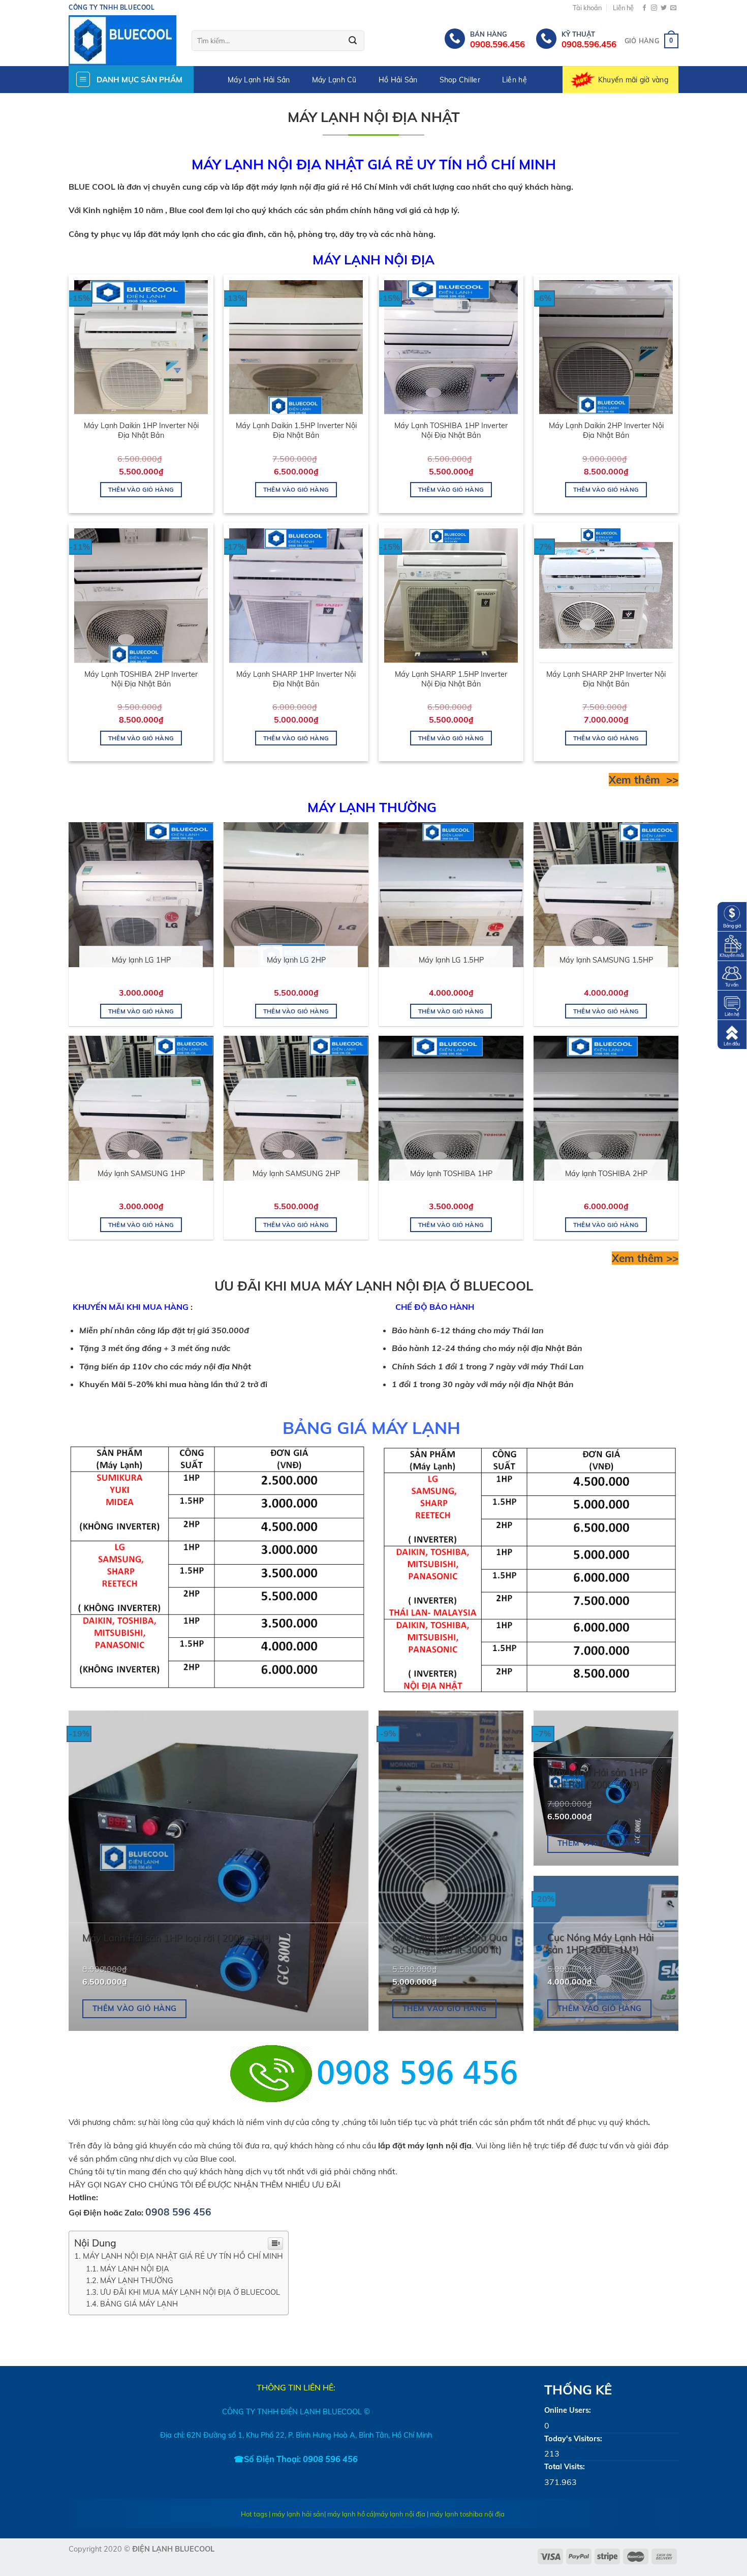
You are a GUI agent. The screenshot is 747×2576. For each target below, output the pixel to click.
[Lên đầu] (732, 1034)
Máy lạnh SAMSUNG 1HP (141, 1174)
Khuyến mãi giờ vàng (633, 80)
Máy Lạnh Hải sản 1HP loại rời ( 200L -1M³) (177, 1938)
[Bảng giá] (732, 916)
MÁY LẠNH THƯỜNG (138, 2280)
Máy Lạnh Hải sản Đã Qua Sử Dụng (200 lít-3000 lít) (450, 1944)
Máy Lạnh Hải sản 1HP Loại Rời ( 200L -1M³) (597, 1778)
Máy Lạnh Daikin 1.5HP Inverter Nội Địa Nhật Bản (296, 430)
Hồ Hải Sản (398, 80)
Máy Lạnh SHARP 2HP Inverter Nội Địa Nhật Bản (606, 679)
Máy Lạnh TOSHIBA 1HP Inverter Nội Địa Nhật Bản (451, 430)
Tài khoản (587, 8)
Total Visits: (565, 2467)
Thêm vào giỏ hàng (141, 489)
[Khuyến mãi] (732, 945)
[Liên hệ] (732, 1004)
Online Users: (568, 2410)
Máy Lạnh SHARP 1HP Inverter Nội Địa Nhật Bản (296, 679)
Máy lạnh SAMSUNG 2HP (296, 1174)
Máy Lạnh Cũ (334, 80)
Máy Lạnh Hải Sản (259, 80)
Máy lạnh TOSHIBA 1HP (451, 1174)
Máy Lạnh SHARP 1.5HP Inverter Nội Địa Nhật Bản (451, 679)
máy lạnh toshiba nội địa (467, 2514)
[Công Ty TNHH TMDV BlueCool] (122, 41)
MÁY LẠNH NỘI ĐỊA (135, 2269)
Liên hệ (623, 8)
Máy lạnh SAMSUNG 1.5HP (606, 960)
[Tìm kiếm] (353, 41)
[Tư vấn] (732, 975)
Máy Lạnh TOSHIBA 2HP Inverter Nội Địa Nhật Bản (141, 679)
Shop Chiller (460, 80)
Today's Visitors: (573, 2439)
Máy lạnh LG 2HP (296, 960)
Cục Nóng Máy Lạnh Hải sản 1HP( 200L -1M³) (600, 1944)
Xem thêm (636, 780)
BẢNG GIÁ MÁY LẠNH (140, 2304)
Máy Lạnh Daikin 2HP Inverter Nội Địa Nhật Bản (606, 430)
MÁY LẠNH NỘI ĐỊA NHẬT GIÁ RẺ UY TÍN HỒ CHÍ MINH (183, 2256)
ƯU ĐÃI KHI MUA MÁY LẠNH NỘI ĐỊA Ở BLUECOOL (190, 2292)
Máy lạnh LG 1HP (141, 960)
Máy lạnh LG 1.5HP (451, 960)
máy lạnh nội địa (400, 2514)
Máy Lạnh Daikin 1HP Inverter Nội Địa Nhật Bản (141, 430)
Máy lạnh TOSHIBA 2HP (606, 1174)
